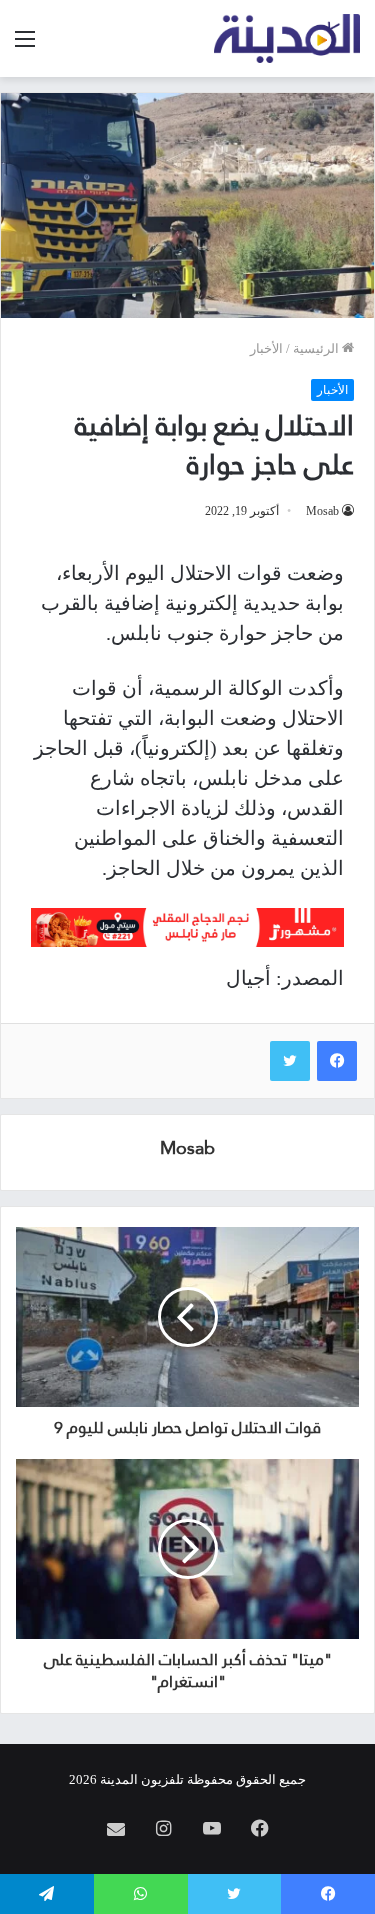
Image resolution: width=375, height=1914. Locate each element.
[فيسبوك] (337, 1061)
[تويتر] (290, 1061)
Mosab (322, 511)
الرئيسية (317, 348)
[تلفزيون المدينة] (287, 38)
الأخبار (266, 348)
